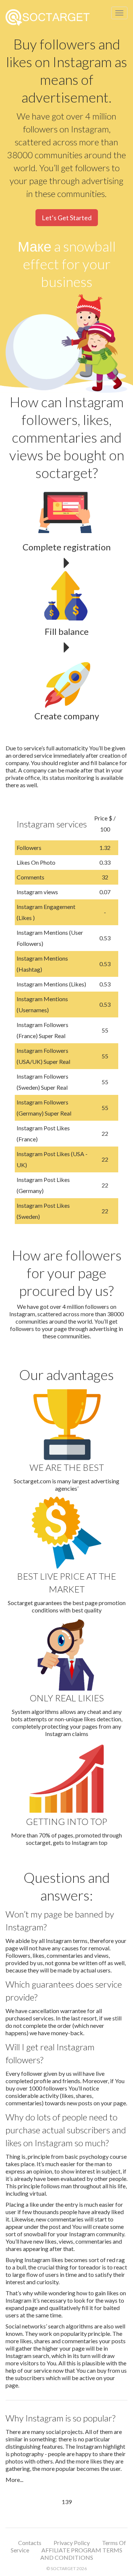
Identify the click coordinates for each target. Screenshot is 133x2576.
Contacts (30, 2543)
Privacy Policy (72, 2543)
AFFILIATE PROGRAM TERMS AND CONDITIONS (81, 2554)
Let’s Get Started (67, 218)
